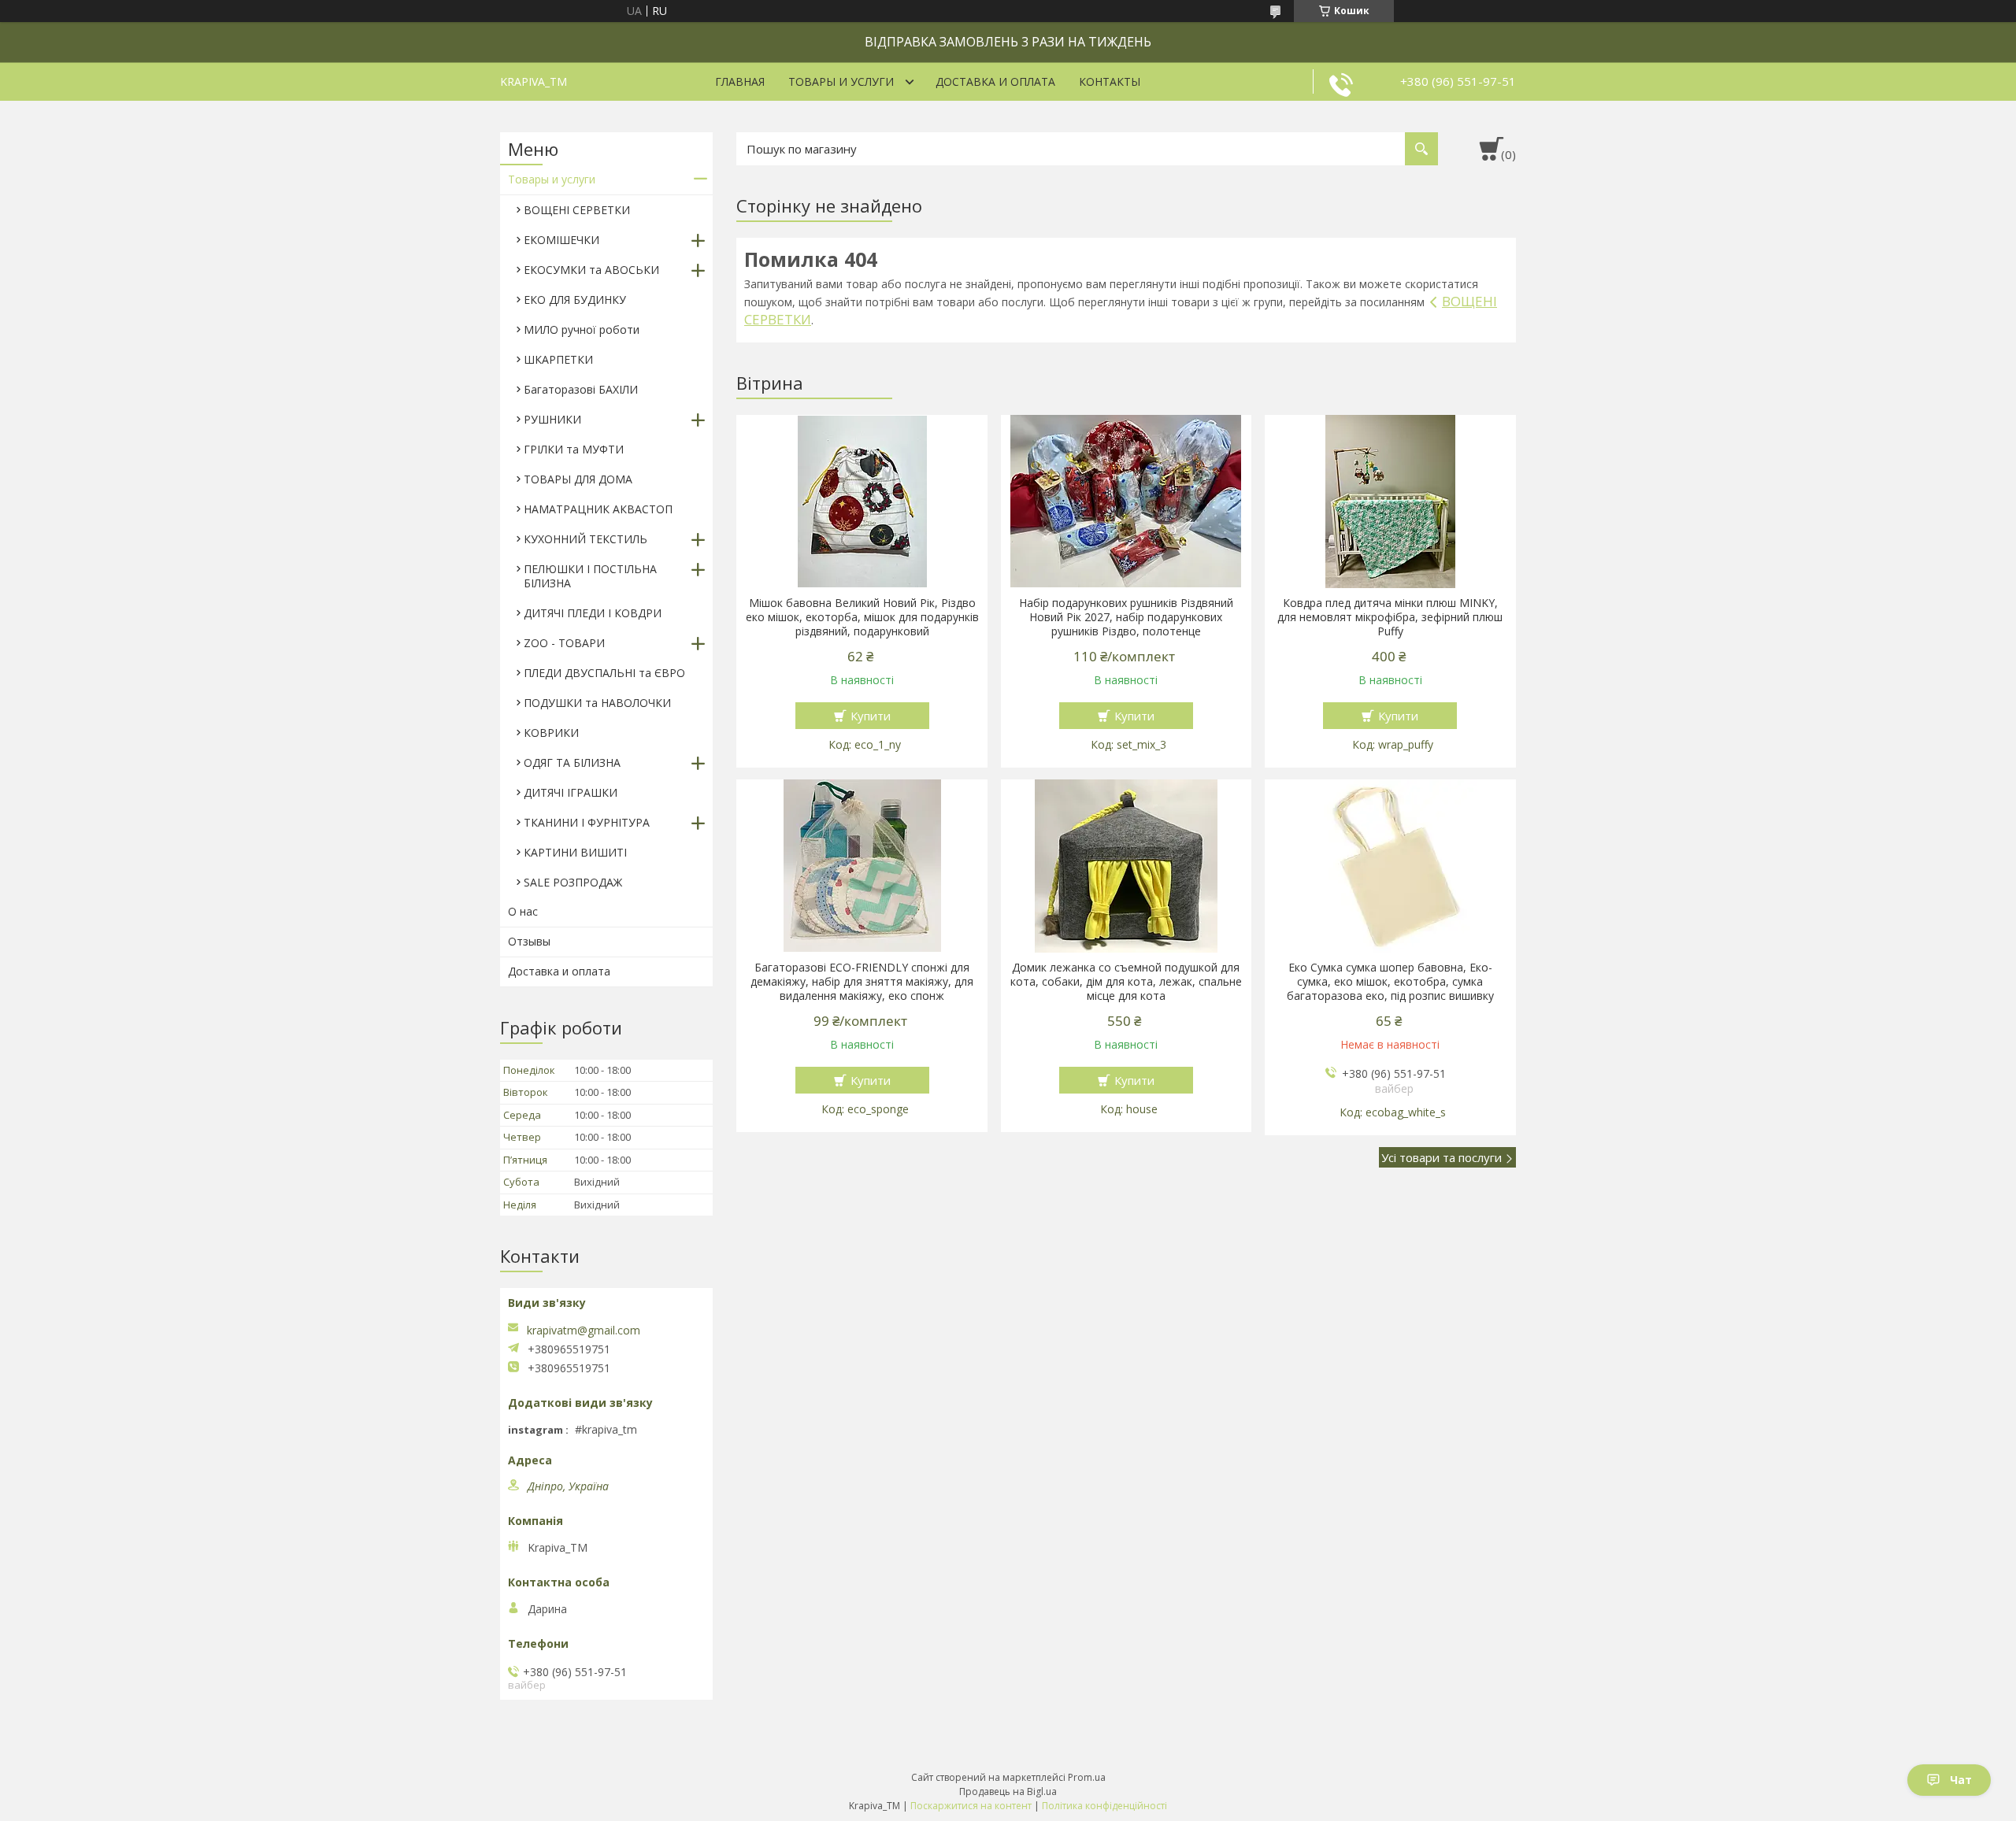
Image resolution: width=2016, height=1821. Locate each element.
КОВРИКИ (551, 733)
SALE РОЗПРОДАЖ (573, 882)
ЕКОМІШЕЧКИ (561, 240)
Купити (871, 716)
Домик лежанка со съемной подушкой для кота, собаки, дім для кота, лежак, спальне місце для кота (1126, 982)
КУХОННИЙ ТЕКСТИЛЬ (586, 539)
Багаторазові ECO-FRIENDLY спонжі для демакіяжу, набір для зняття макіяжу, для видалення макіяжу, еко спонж (862, 982)
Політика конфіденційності (1104, 1806)
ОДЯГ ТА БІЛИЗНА (572, 762)
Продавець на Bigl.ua (1008, 1791)
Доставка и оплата (995, 81)
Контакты (1110, 81)
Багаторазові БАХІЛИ (581, 389)
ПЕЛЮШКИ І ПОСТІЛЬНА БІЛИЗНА (590, 576)
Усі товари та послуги (1442, 1157)
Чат (1961, 1780)
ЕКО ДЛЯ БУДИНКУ (575, 300)
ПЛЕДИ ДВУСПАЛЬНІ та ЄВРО (604, 673)
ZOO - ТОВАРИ (564, 643)
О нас (523, 911)
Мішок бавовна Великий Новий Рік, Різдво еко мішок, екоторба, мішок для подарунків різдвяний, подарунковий (862, 617)
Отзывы (529, 941)
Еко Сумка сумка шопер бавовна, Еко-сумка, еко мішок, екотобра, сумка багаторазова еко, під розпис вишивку (1390, 982)
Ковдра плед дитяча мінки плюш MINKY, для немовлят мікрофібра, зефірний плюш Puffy (1390, 617)
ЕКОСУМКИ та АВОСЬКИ (591, 270)
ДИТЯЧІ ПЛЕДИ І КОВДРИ (593, 613)
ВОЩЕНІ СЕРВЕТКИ (577, 210)
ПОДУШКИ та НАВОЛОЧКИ (597, 703)
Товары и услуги (841, 81)
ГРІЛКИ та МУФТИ (574, 449)
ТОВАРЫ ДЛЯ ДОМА (578, 479)
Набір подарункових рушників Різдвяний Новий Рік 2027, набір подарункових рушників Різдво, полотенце (1126, 617)
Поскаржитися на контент (971, 1806)
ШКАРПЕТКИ (558, 359)
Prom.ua (1087, 1777)
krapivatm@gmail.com (584, 1331)
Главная (740, 81)
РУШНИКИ (552, 419)
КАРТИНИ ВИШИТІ (575, 852)
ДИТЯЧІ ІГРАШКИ (571, 792)
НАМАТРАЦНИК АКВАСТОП (598, 509)
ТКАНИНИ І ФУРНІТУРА (587, 822)
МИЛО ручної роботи (582, 329)
